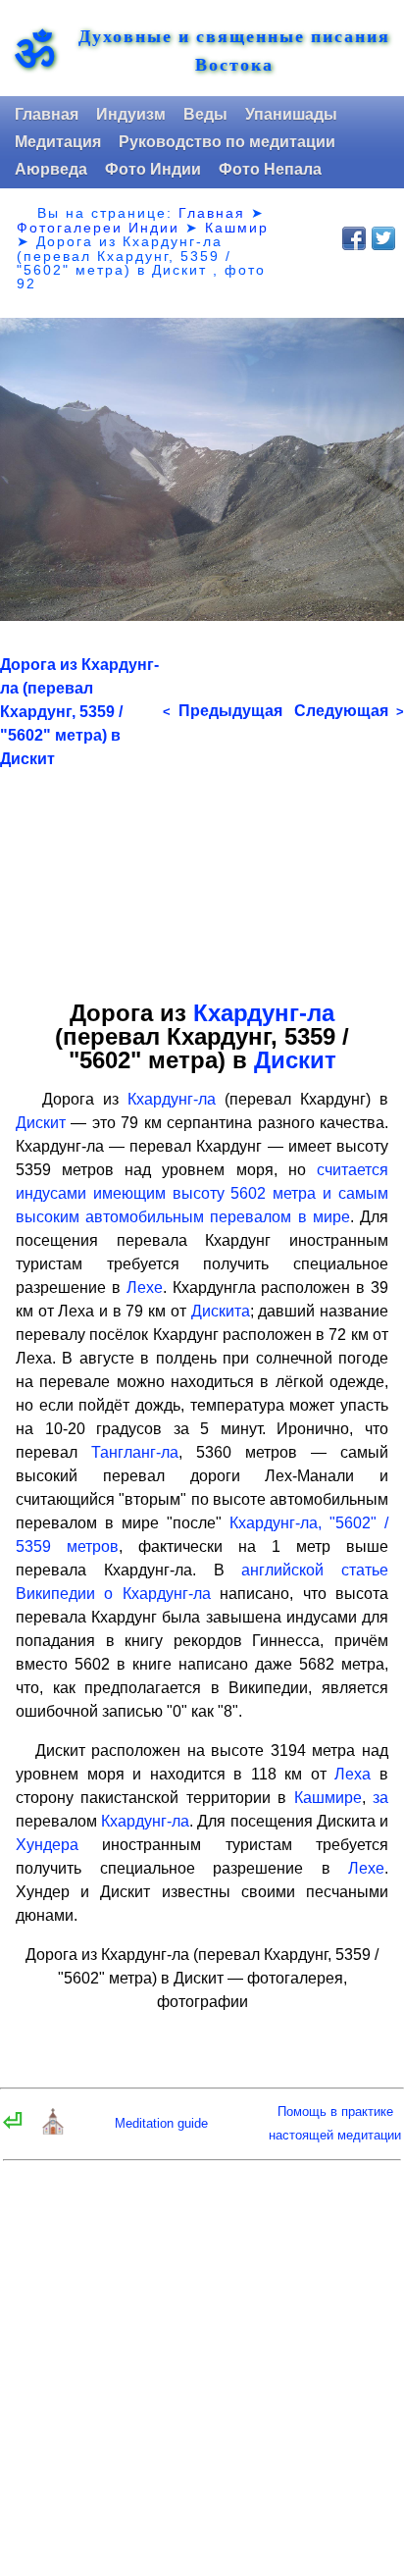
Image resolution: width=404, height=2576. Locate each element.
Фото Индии (153, 169)
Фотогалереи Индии (98, 228)
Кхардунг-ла (264, 1013)
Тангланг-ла (135, 1452)
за (380, 1798)
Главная (47, 114)
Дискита (221, 1311)
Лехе (145, 1288)
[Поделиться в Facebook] (354, 238)
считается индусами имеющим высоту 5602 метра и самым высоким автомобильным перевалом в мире (202, 1193)
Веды (205, 114)
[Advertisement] (202, 877)
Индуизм (131, 114)
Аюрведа (51, 169)
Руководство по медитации (227, 142)
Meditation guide (161, 2123)
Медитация (58, 142)
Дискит (295, 1060)
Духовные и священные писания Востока (234, 50)
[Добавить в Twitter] (383, 238)
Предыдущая (223, 711)
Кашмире (328, 1798)
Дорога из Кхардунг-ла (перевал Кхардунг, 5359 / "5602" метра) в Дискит (79, 712)
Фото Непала (270, 169)
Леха (353, 1774)
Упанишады (291, 114)
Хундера (47, 1845)
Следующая (349, 711)
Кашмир (237, 228)
